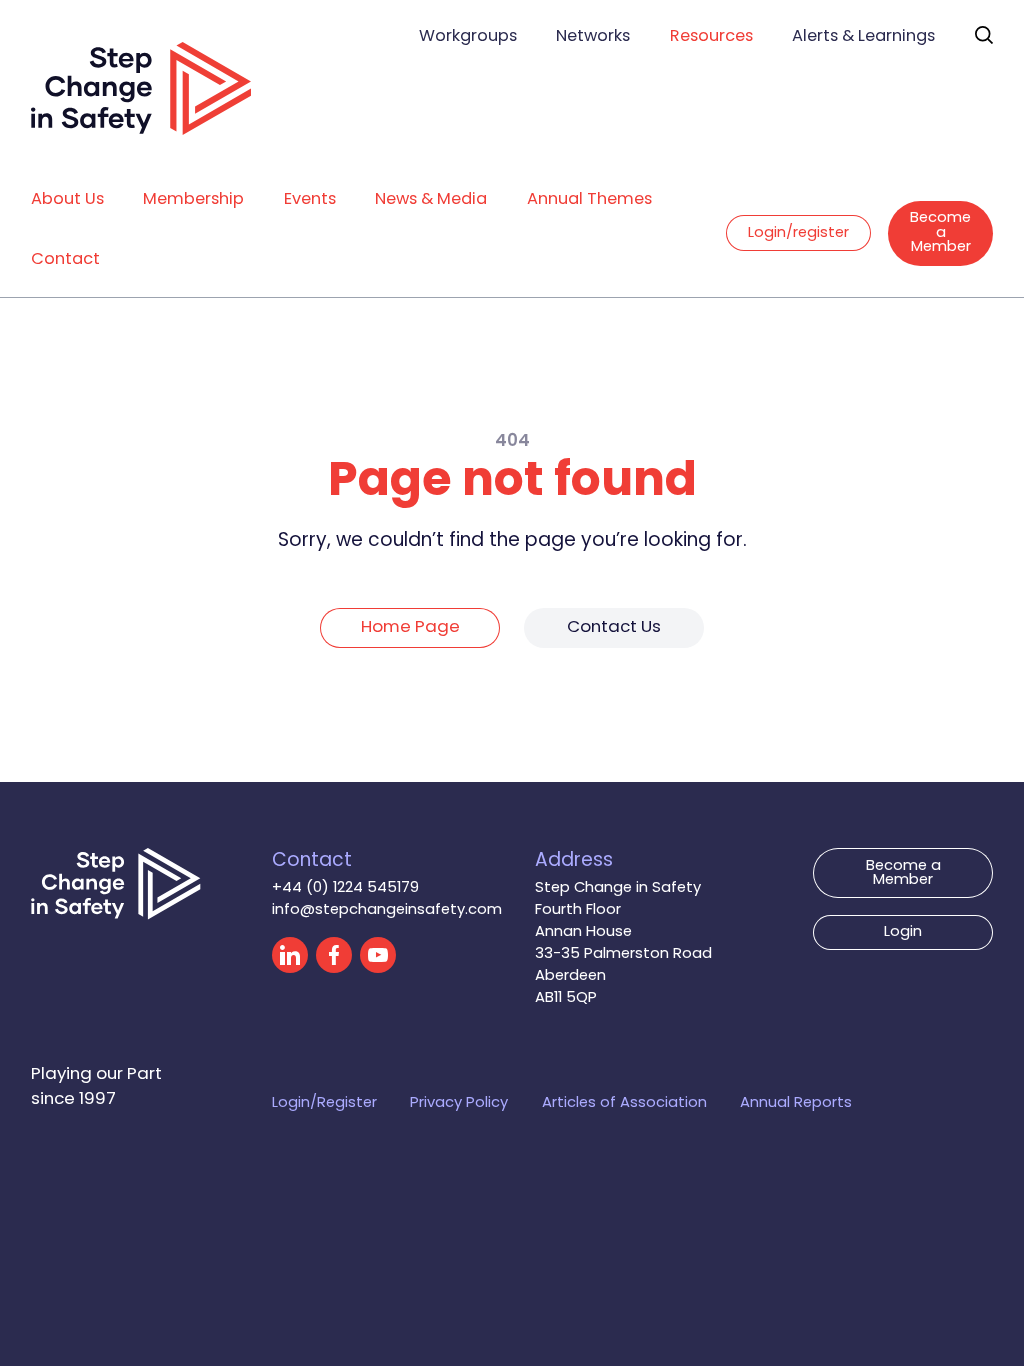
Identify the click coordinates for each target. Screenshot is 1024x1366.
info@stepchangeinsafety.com (387, 910)
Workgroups (468, 37)
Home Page (410, 628)
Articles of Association (624, 1103)
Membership (193, 200)
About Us (67, 200)
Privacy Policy (459, 1103)
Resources (711, 37)
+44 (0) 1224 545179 (345, 888)
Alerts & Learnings (863, 37)
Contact (65, 260)
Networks (593, 37)
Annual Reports (796, 1103)
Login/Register (324, 1103)
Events (310, 200)
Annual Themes (589, 200)
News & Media (431, 200)
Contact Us (614, 628)
